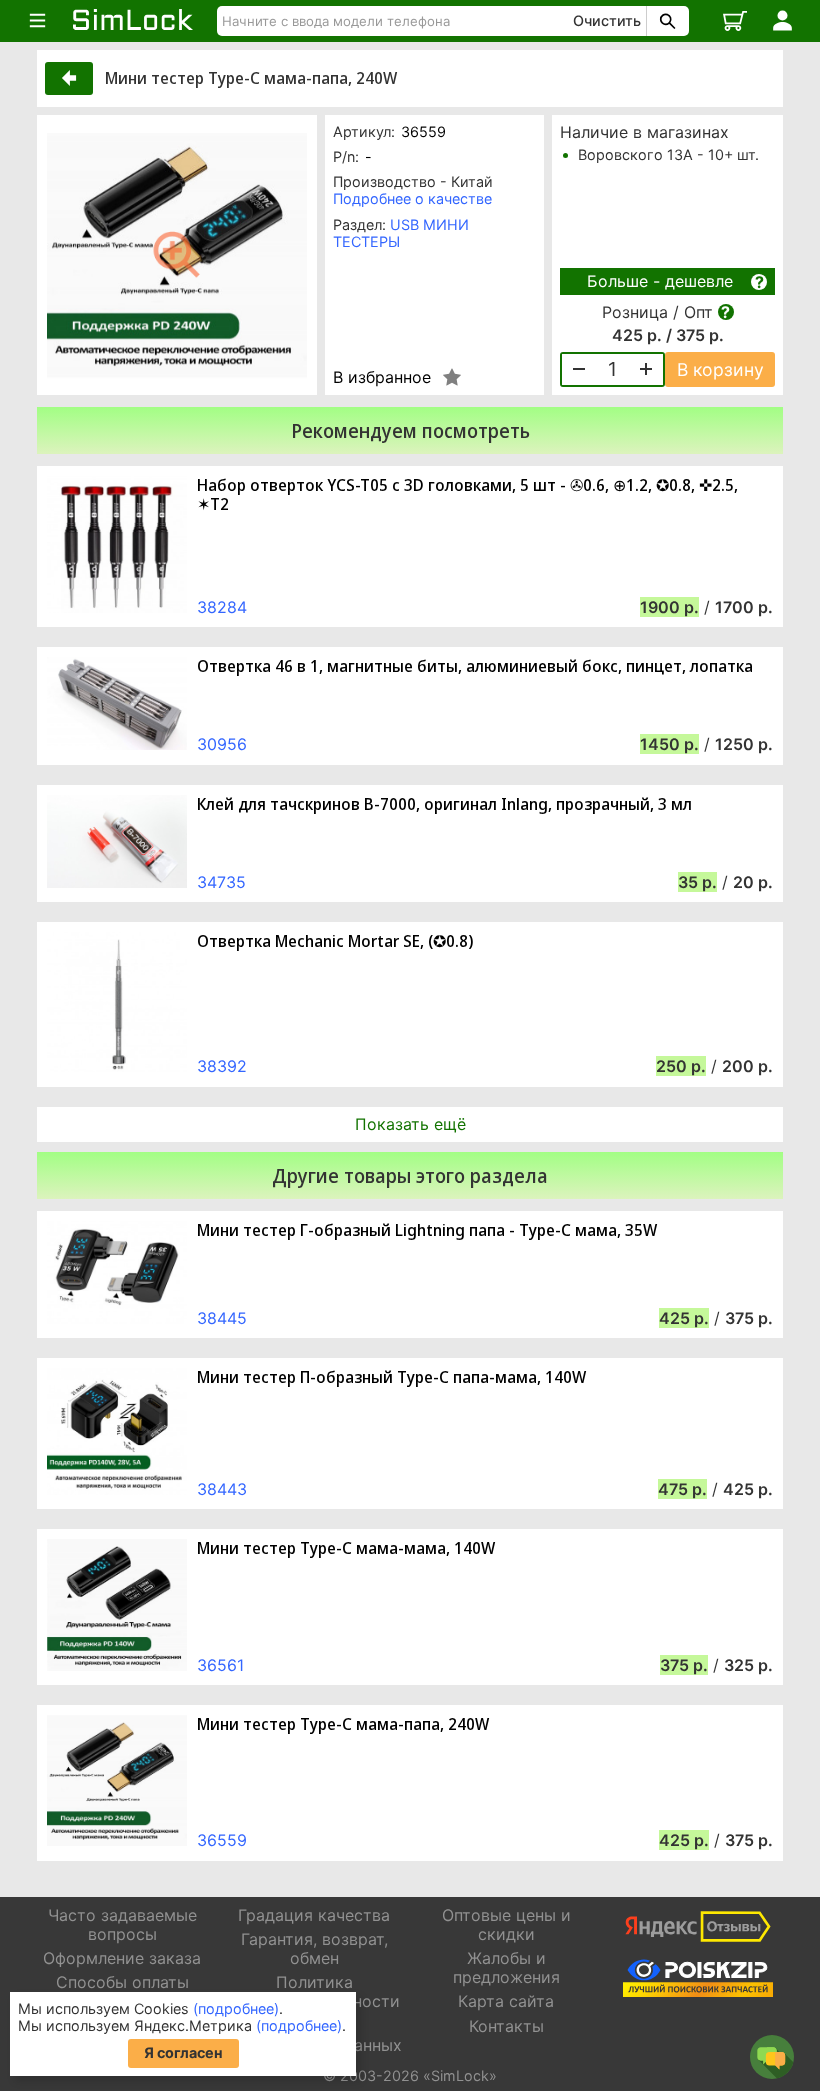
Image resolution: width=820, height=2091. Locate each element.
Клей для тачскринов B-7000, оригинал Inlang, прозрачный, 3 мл (444, 804)
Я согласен (183, 2052)
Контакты (506, 2026)
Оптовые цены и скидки (506, 1924)
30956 (222, 744)
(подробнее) (236, 2008)
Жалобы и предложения (506, 1967)
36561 (220, 1665)
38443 (222, 1489)
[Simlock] (133, 21)
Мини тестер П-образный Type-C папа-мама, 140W (391, 1377)
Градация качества (314, 1915)
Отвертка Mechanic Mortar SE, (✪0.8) (335, 941)
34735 (221, 882)
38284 (222, 607)
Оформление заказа (122, 1958)
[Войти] (782, 21)
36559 (222, 1840)
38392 (222, 1066)
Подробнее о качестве (412, 198)
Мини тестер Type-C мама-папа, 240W (343, 1724)
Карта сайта (506, 2001)
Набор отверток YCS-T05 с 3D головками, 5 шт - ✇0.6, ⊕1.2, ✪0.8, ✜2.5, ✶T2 (467, 495)
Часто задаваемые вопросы (122, 1924)
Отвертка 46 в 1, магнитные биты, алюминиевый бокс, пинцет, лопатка (475, 666)
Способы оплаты (122, 1982)
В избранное (382, 377)
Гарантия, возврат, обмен (314, 1948)
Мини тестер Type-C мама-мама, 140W (346, 1548)
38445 (222, 1318)
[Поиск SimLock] (665, 21)
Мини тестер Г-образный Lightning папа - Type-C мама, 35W (427, 1230)
